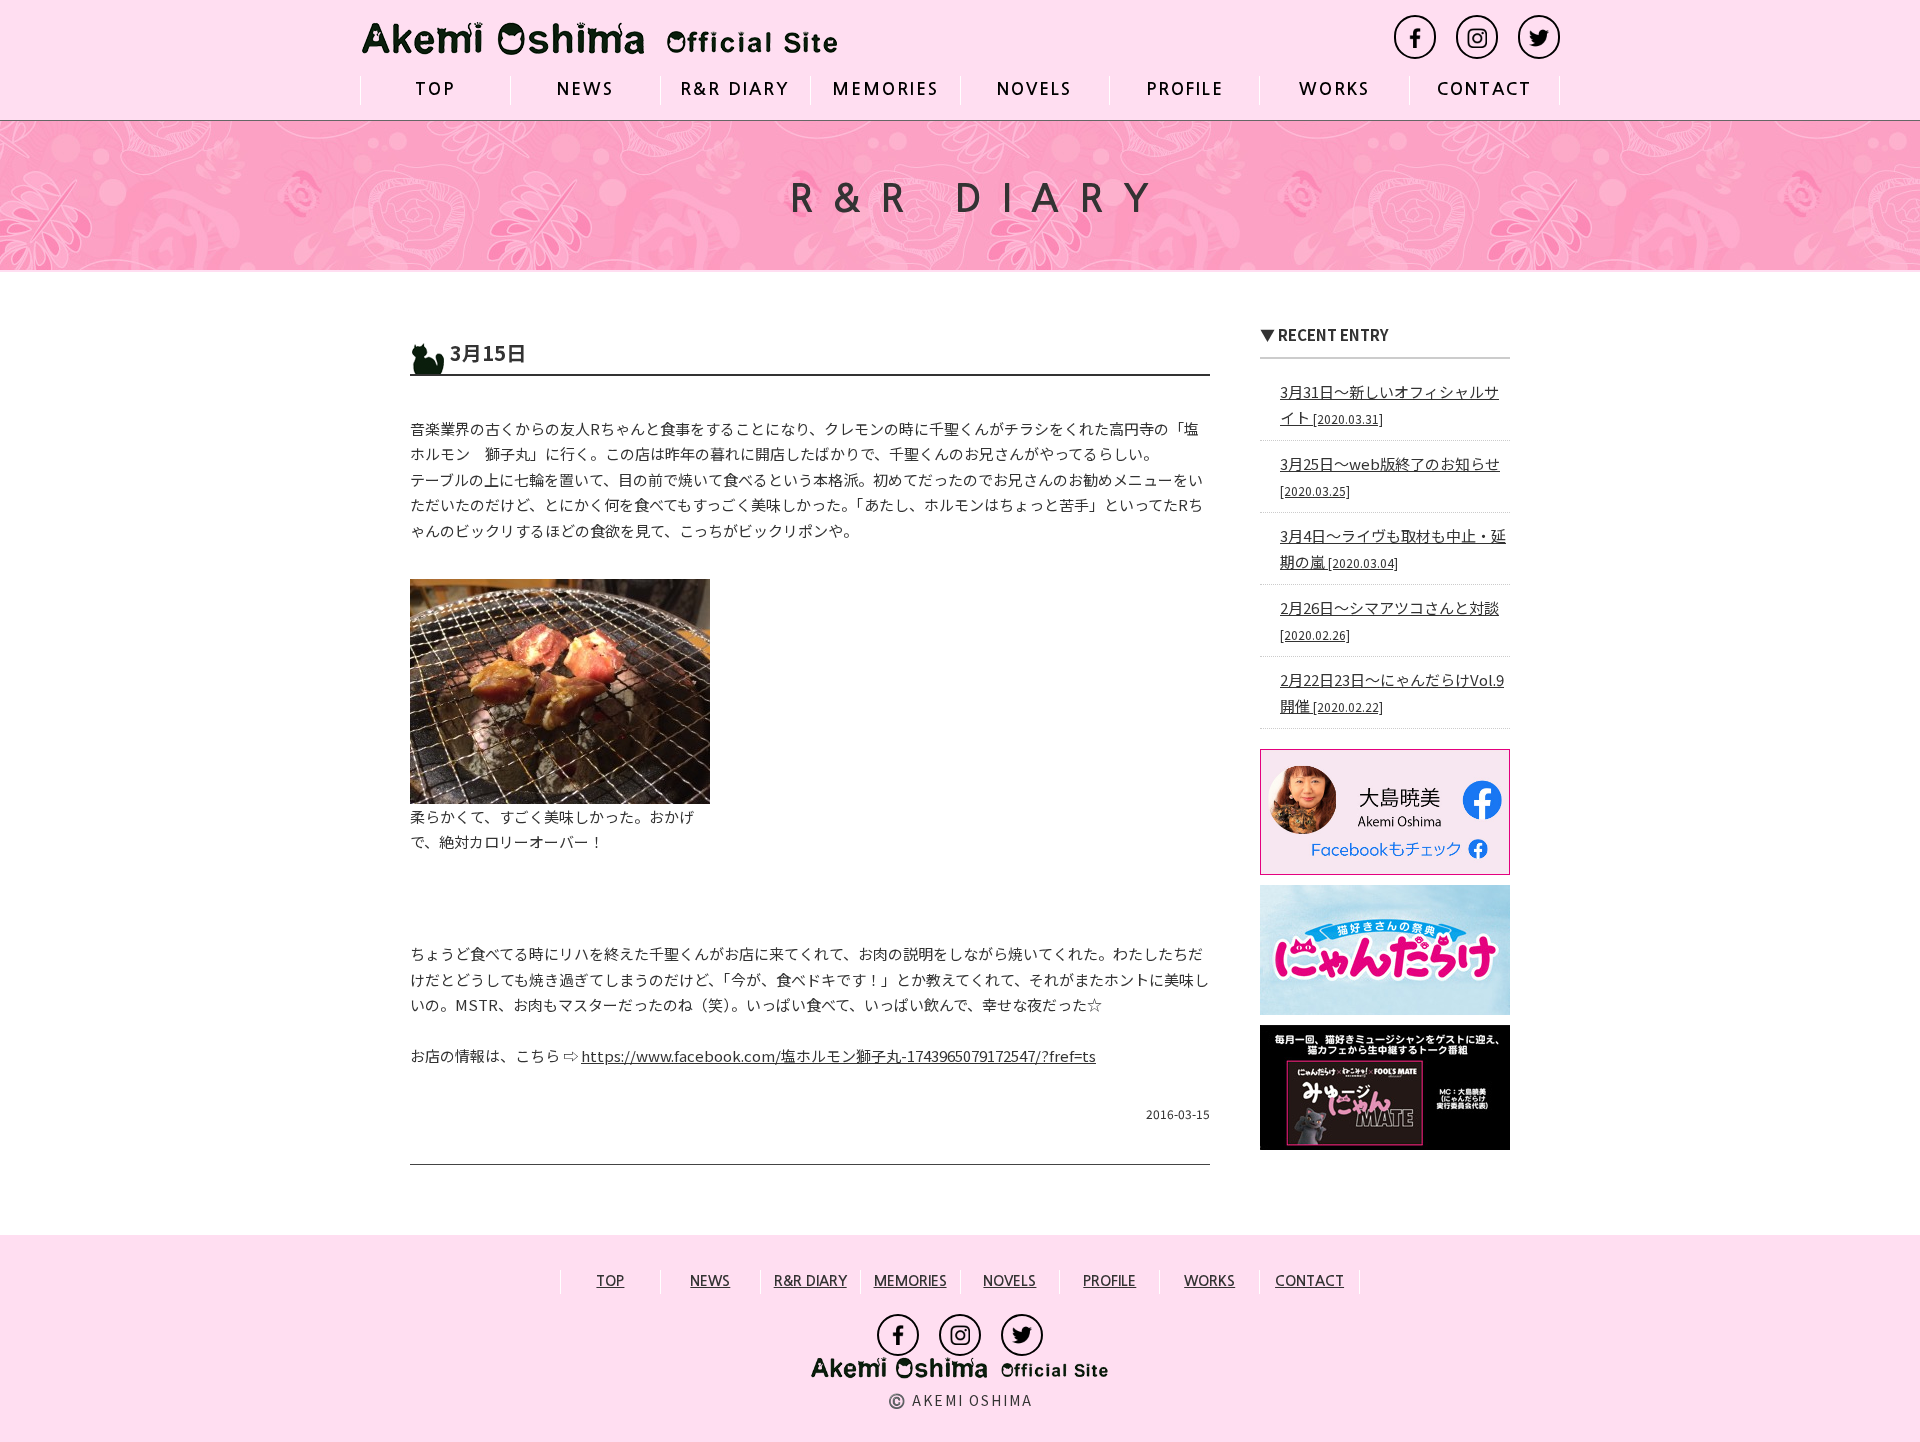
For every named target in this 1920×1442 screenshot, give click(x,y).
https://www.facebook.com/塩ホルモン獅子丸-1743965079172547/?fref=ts (838, 1055)
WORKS (1334, 89)
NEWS (585, 89)
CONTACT (1484, 89)
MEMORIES (885, 89)
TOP (435, 89)
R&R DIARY (735, 89)
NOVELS (1034, 89)
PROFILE (1185, 89)
